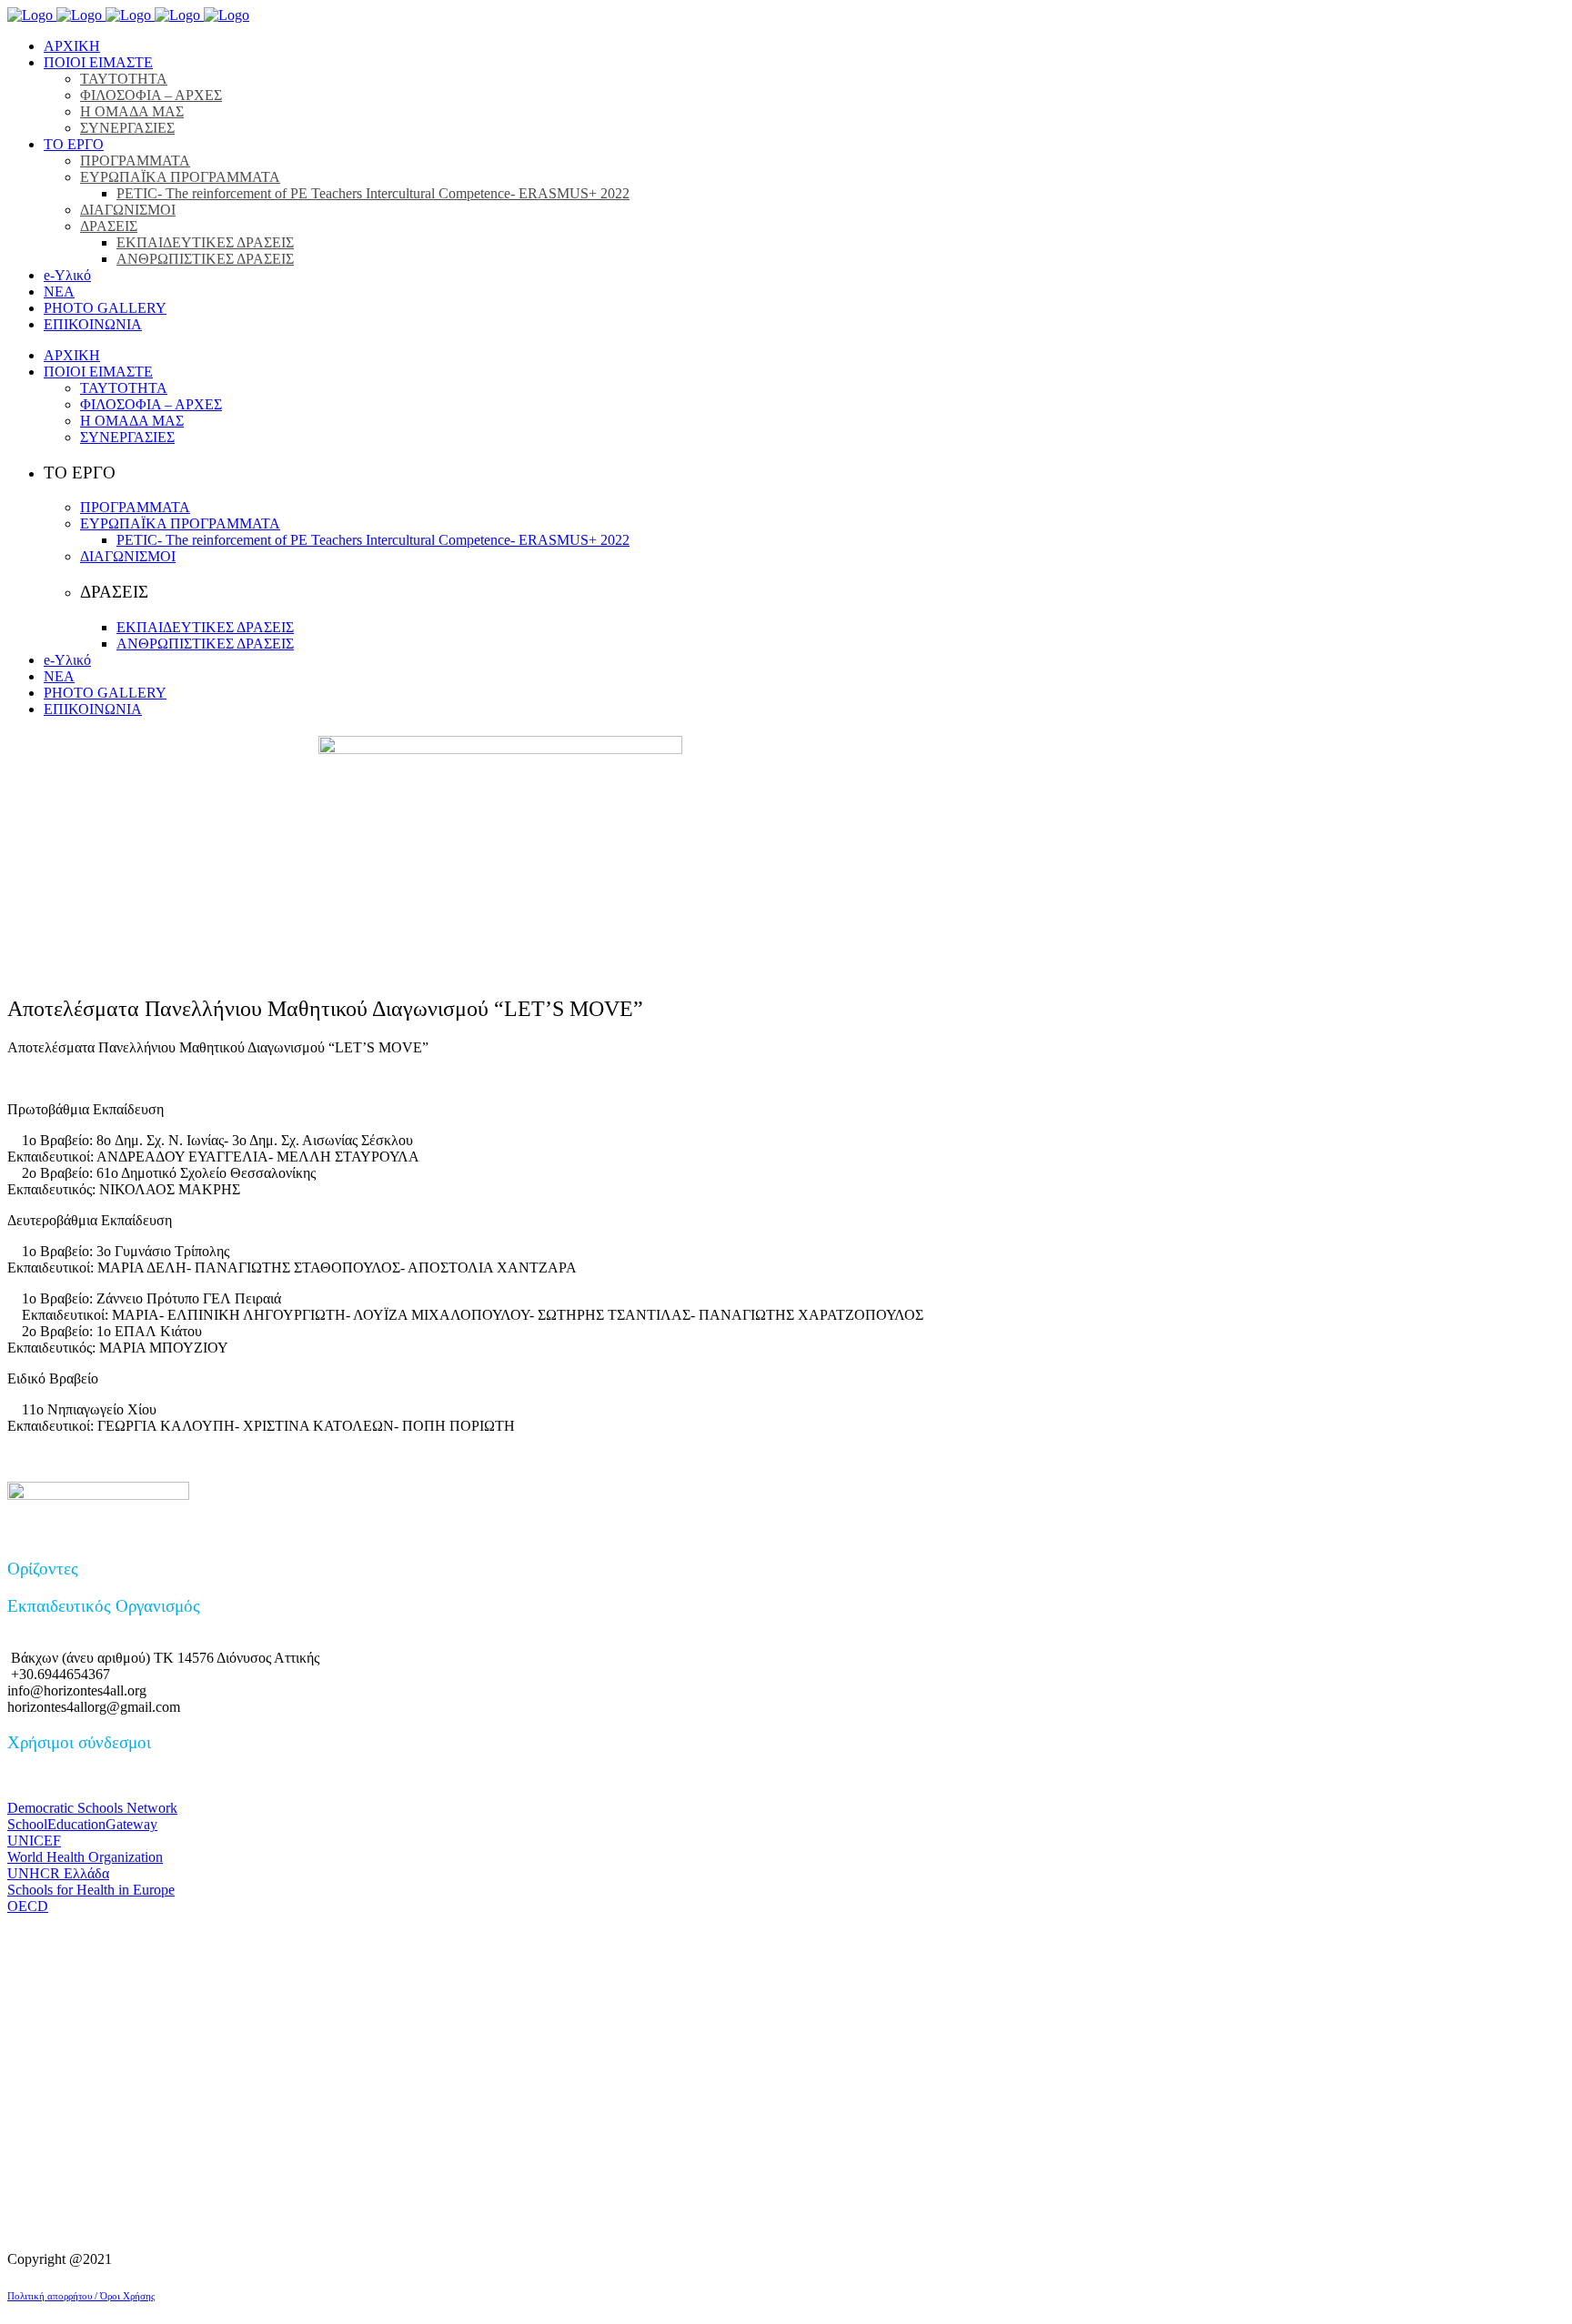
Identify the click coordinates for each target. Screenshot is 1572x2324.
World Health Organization (85, 1857)
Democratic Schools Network (92, 1808)
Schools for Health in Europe (91, 1890)
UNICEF (34, 1841)
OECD (28, 1906)
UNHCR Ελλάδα (58, 1873)
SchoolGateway (82, 1824)
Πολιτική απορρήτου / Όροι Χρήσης (81, 2296)
